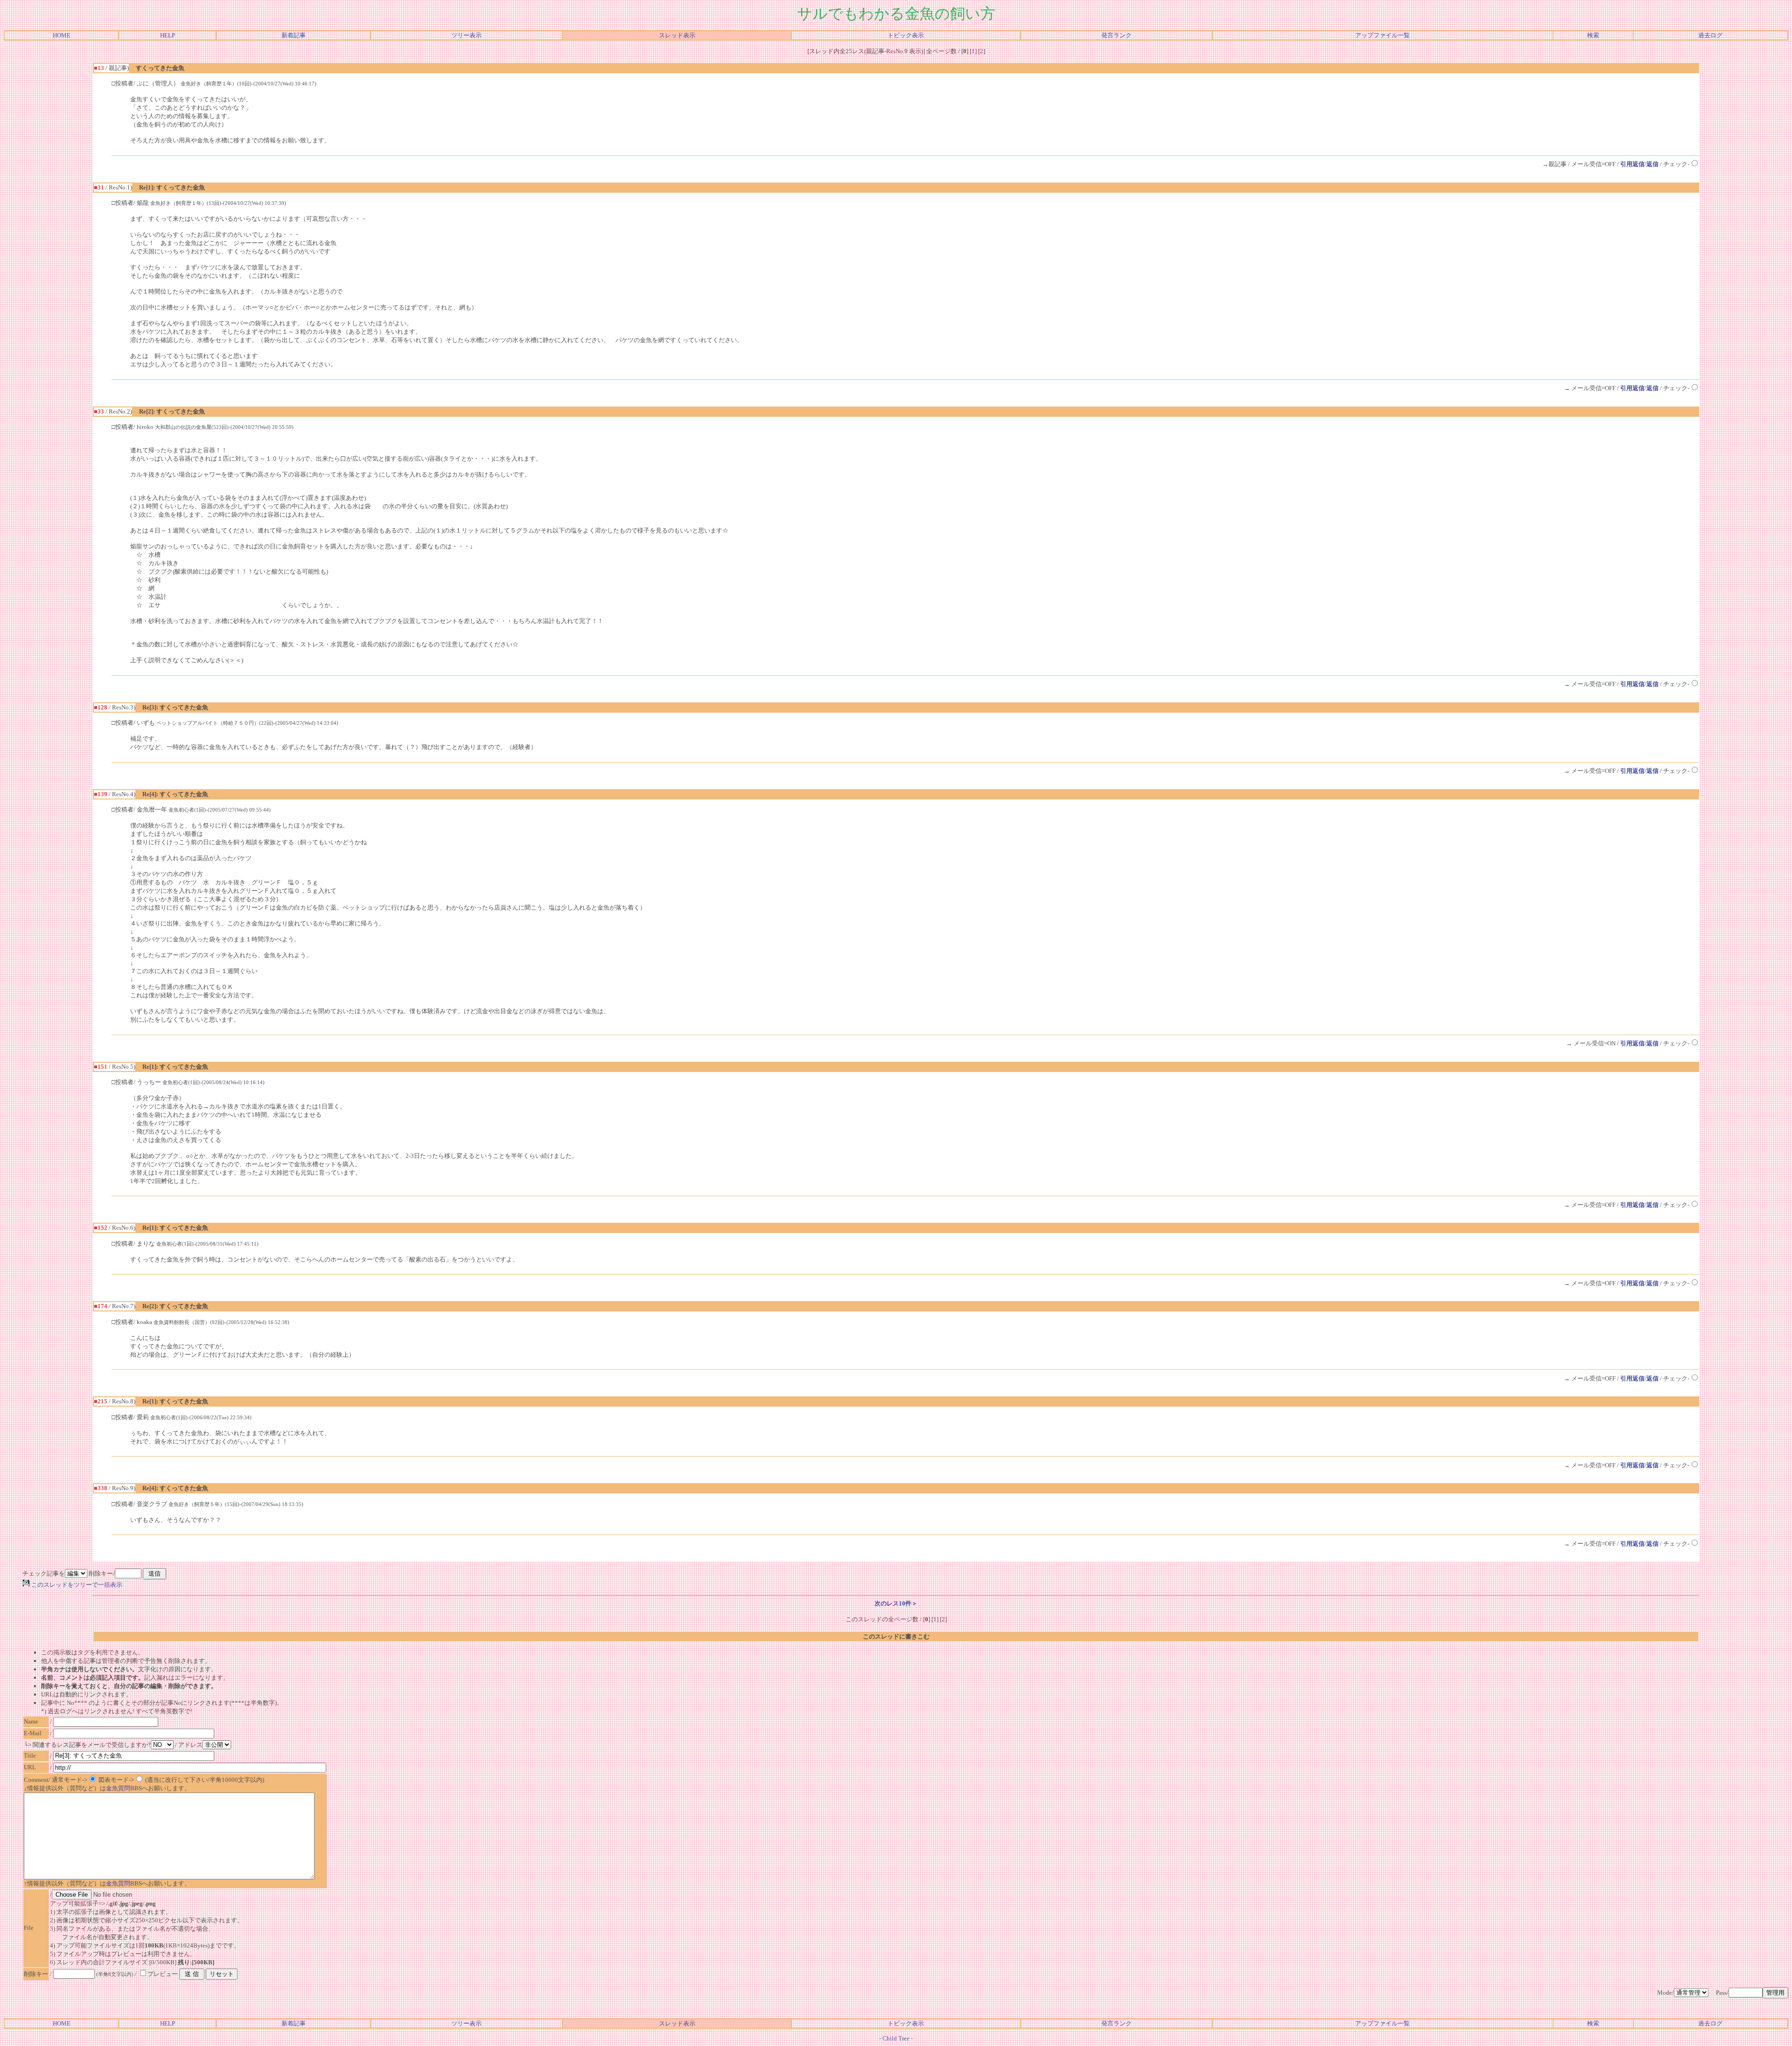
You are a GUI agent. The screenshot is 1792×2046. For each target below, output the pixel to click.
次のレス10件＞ (896, 1603)
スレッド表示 (677, 35)
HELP (168, 35)
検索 (1593, 35)
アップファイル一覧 (1382, 35)
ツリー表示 (466, 35)
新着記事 (294, 35)
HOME (62, 35)
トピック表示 (906, 35)
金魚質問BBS (124, 1788)
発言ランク (1116, 35)
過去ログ (1710, 35)
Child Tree (896, 2038)
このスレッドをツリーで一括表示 (76, 1585)
